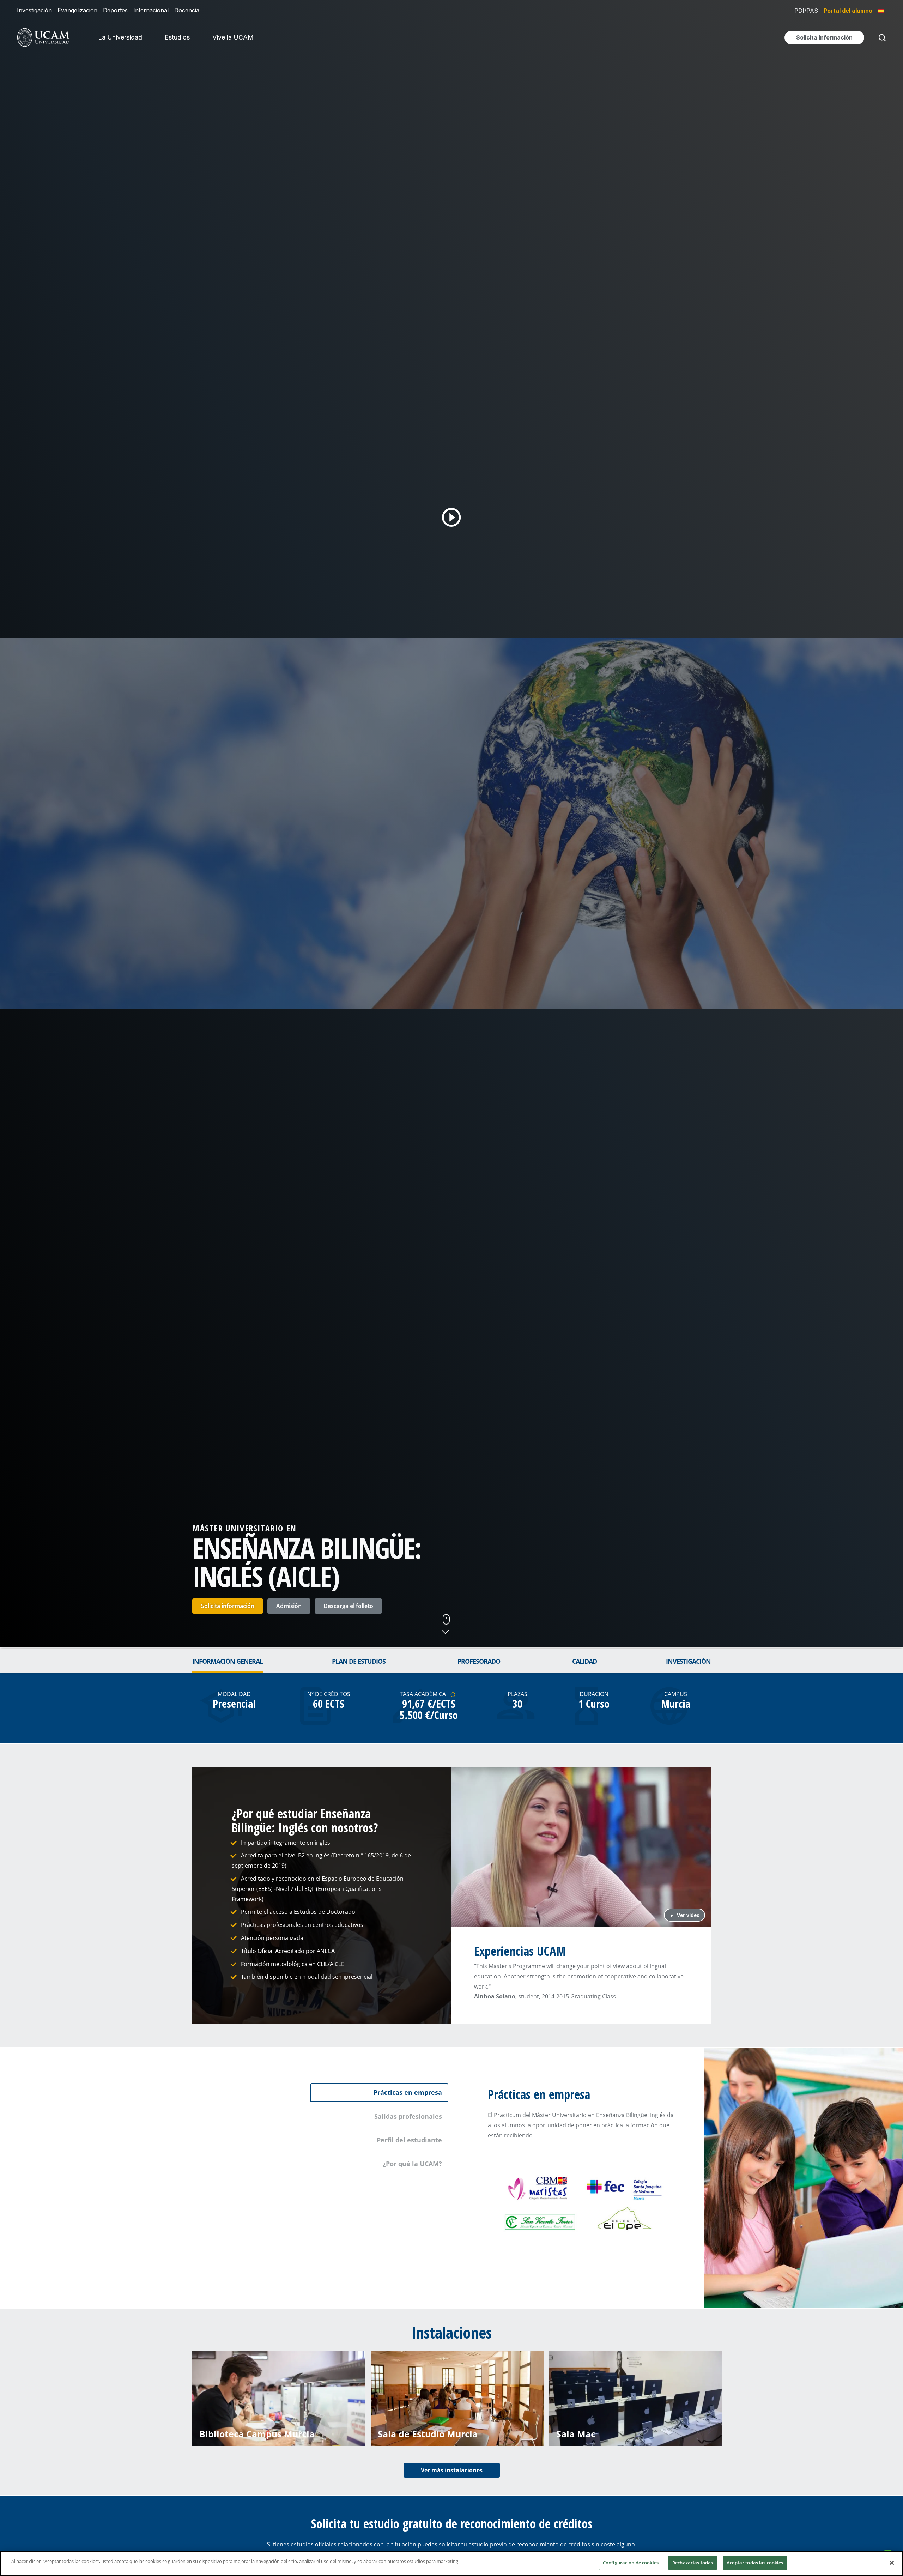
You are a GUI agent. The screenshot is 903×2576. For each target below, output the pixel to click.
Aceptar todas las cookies (755, 2563)
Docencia (187, 10)
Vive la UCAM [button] (233, 37)
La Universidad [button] (120, 37)
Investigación (34, 10)
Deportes (115, 10)
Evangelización (77, 10)
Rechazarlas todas (693, 2563)
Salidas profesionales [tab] (408, 2116)
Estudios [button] (177, 37)
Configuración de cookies (631, 2563)
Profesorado (479, 1661)
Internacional (151, 10)
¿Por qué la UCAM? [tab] (412, 2164)
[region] (451, 2563)
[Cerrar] (892, 2563)
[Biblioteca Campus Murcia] (279, 2397)
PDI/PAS (806, 11)
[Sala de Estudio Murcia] (457, 2397)
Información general (228, 1661)
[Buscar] (881, 38)
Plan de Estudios (359, 1661)
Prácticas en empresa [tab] (408, 2092)
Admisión (289, 1606)
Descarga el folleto (348, 1606)
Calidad (584, 1661)
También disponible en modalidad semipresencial (307, 1977)
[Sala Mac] (636, 2397)
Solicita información (228, 1606)
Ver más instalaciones (452, 2470)
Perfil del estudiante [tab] (409, 2140)
